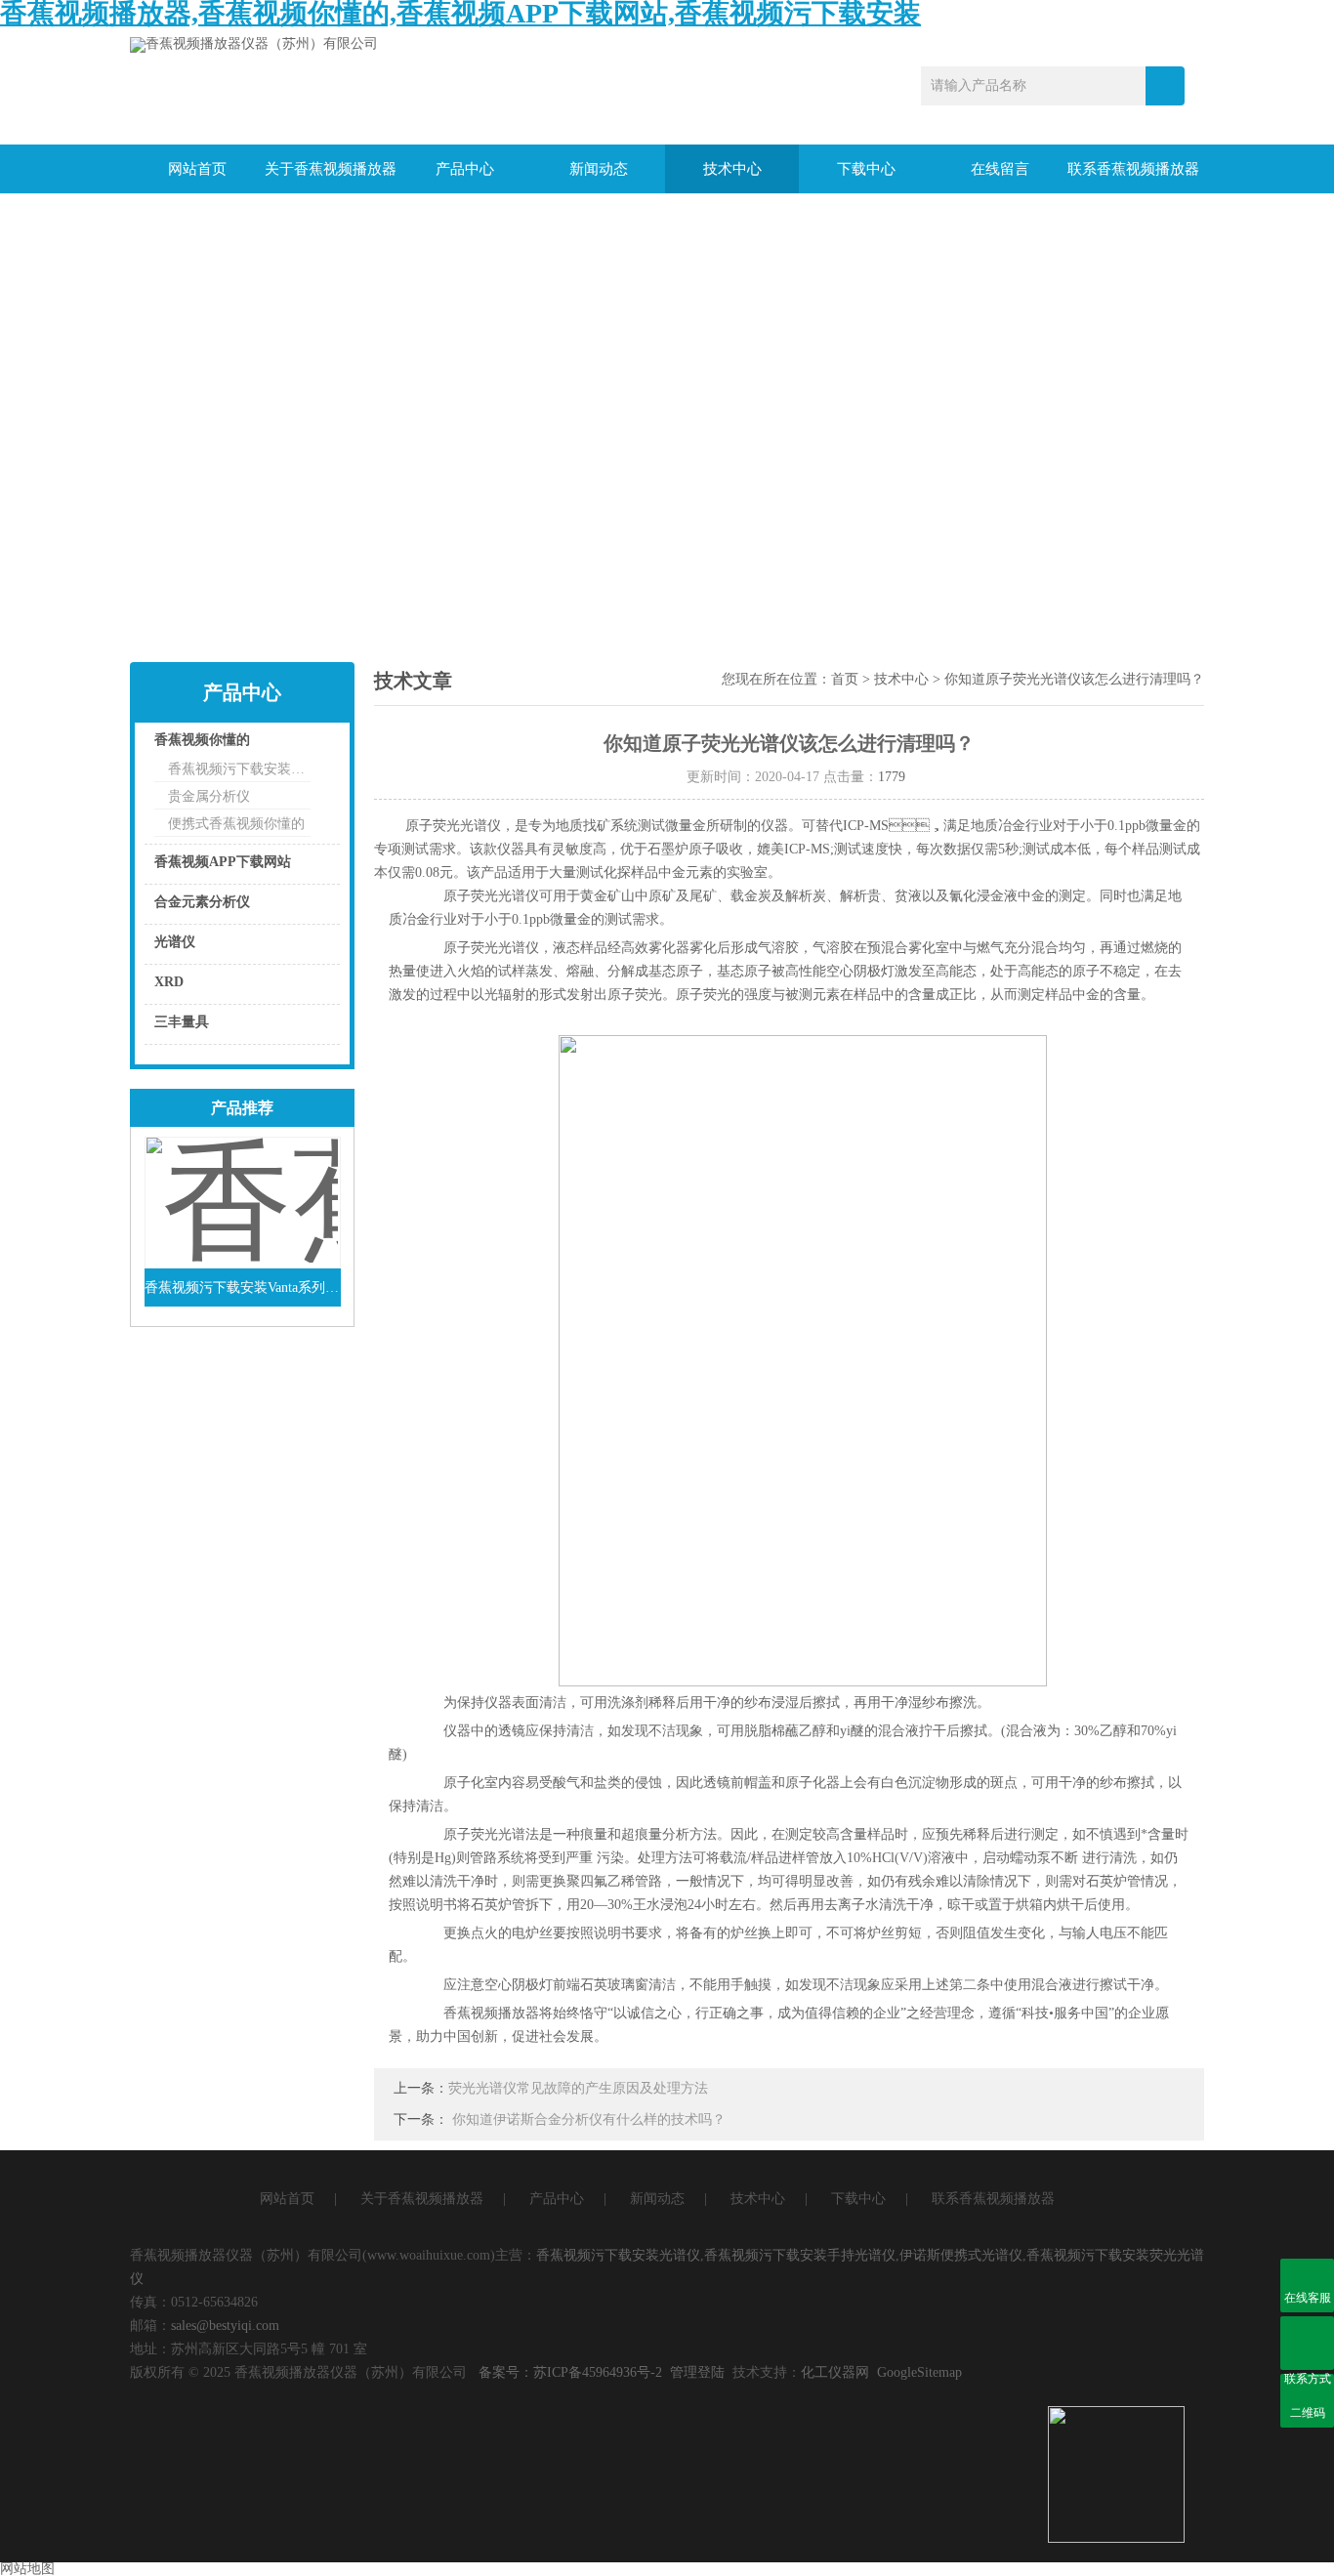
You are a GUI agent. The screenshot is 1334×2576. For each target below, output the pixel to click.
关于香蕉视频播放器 (331, 169)
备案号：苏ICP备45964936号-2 (570, 2372)
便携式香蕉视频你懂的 (236, 824)
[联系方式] (1307, 2343)
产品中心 (465, 169)
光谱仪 (175, 942)
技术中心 (732, 169)
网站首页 (197, 169)
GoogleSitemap (919, 2372)
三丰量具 (182, 1022)
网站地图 (27, 2569)
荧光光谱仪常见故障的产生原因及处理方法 (578, 2088)
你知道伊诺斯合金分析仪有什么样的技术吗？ (589, 2119)
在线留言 (1000, 169)
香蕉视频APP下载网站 (223, 862)
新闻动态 (599, 169)
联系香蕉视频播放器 (1133, 169)
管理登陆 (697, 2372)
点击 (301, 745)
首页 (845, 679)
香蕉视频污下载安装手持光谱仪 (800, 2255)
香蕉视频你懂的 (202, 740)
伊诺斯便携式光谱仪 (961, 2255)
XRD (169, 982)
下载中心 (866, 169)
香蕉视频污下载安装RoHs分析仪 (239, 769)
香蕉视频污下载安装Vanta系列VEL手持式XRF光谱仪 (243, 1288)
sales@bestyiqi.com (225, 2326)
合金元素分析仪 (202, 902)
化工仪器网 (835, 2372)
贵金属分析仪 (209, 796)
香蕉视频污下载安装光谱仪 (618, 2255)
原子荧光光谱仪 (453, 826)
